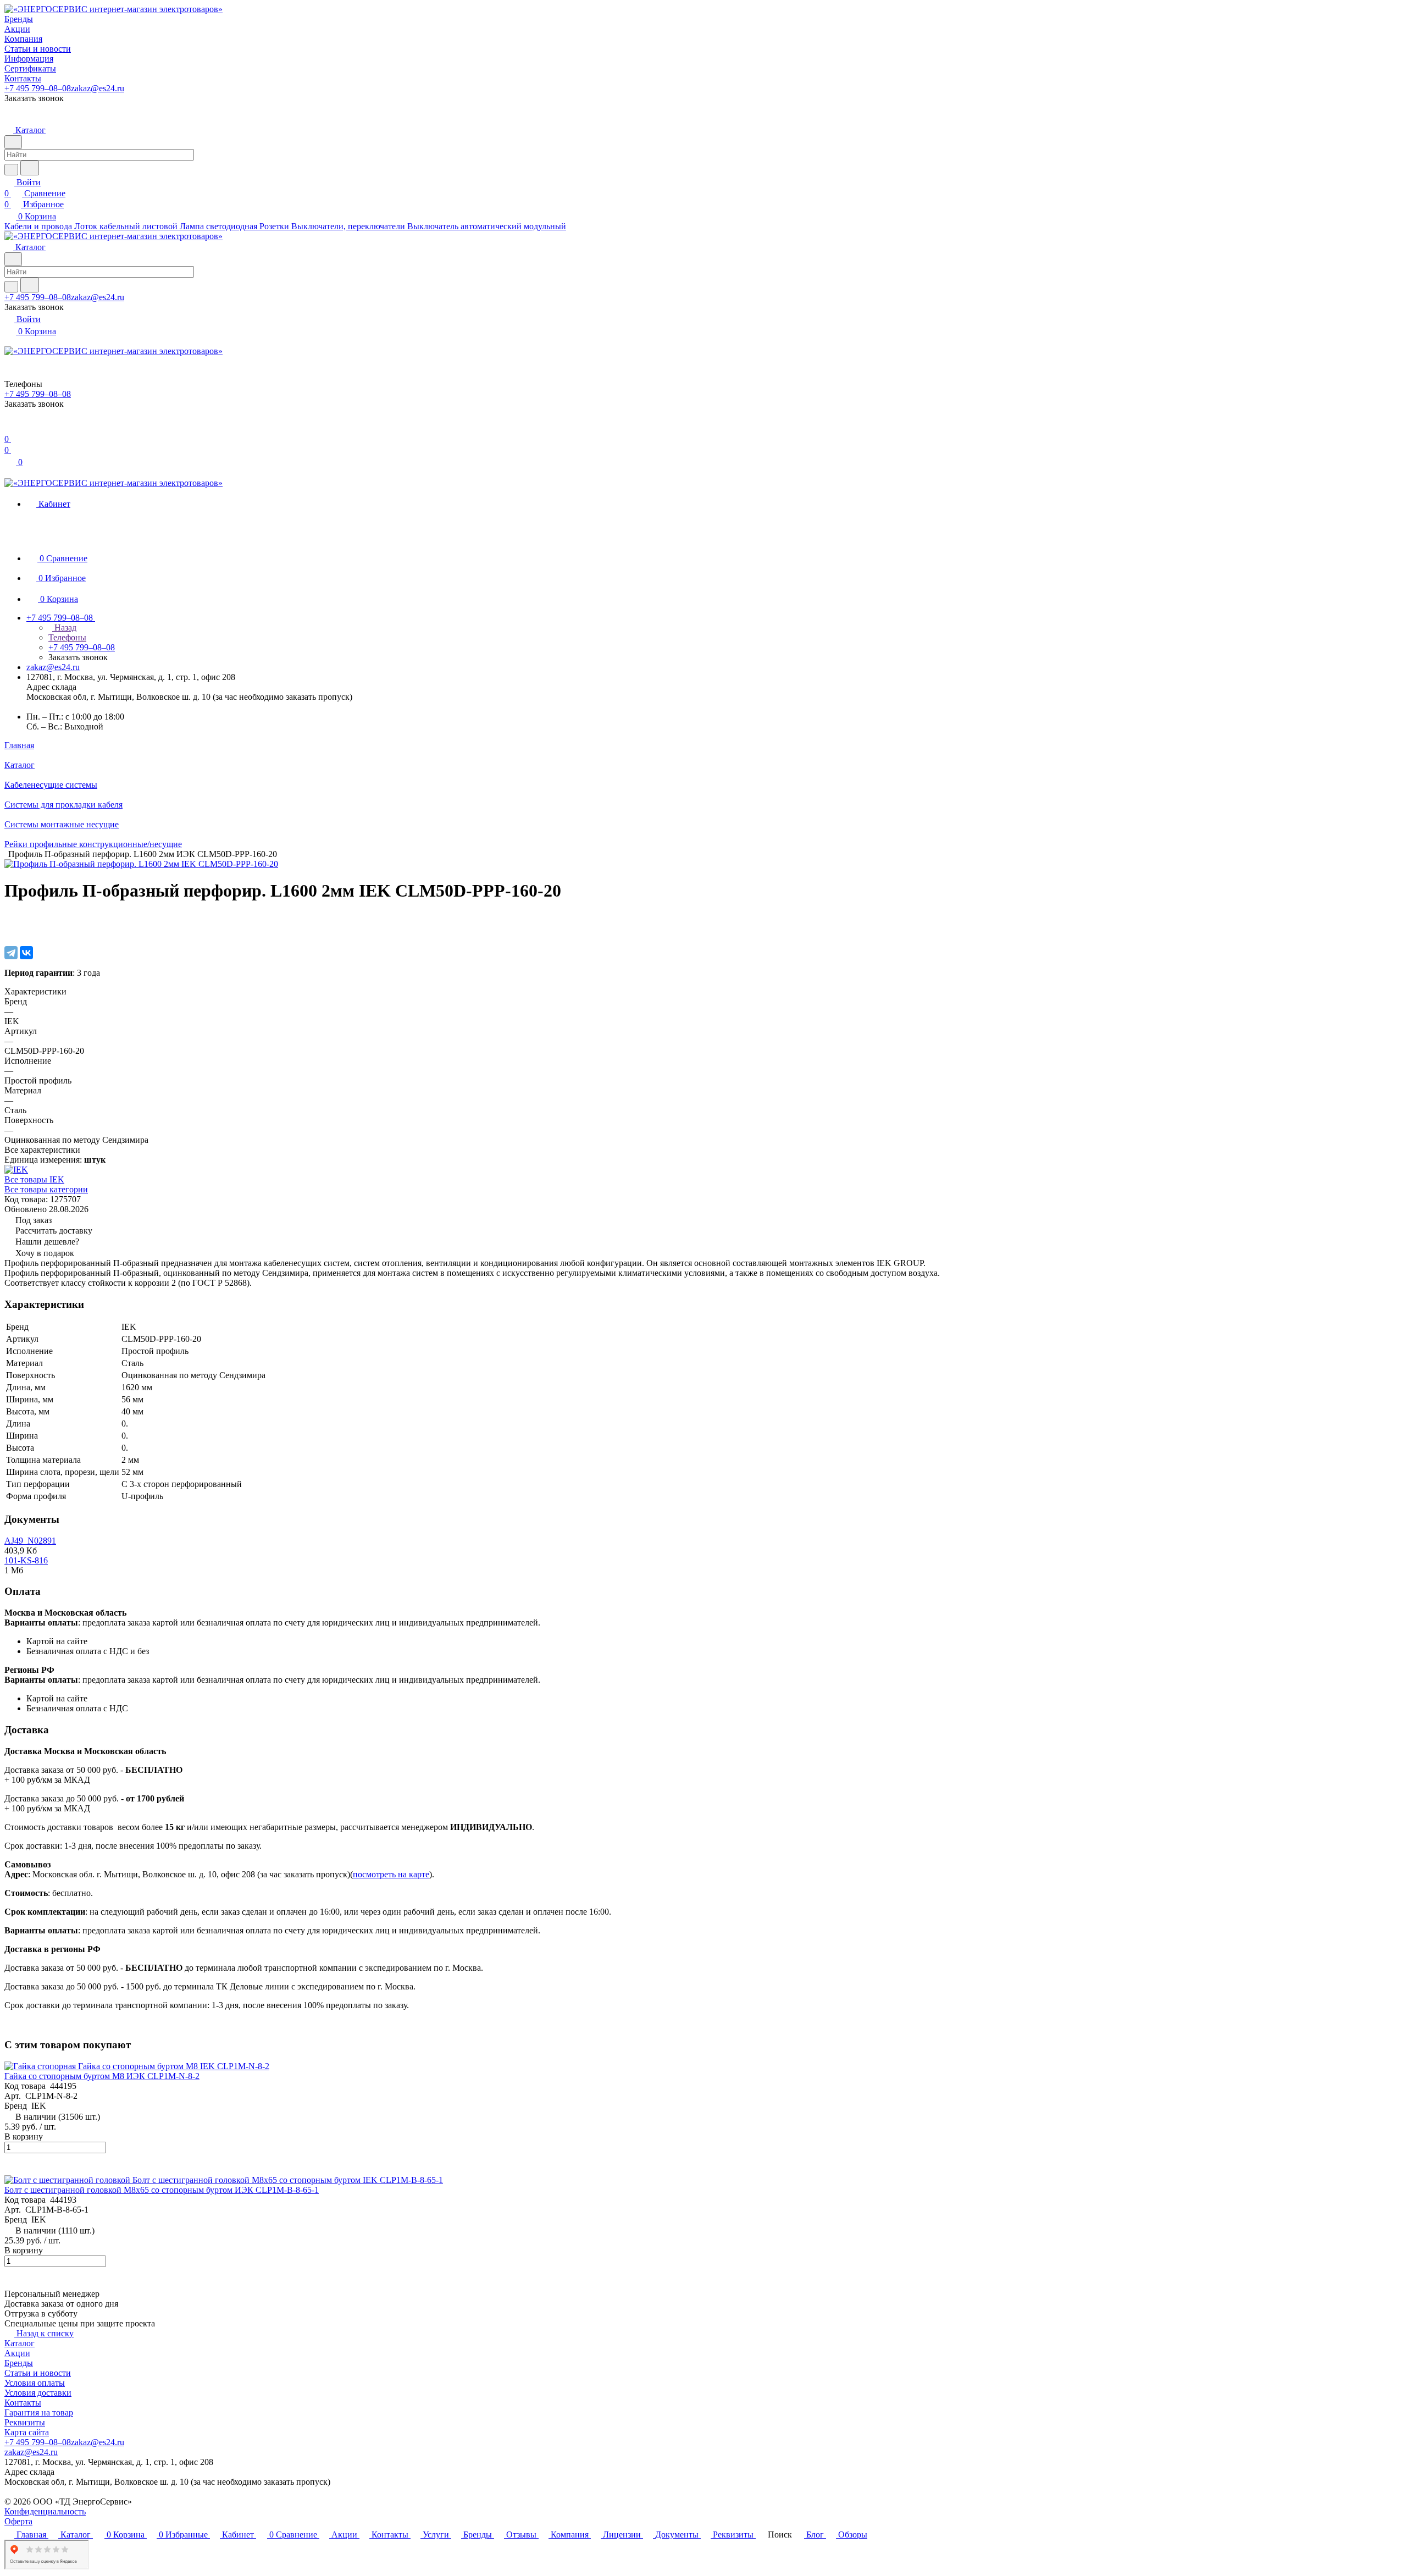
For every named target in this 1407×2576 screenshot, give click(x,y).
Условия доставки (38, 2393)
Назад (64, 628)
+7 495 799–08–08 (38, 88)
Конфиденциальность (45, 2511)
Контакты (23, 2403)
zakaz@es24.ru (98, 88)
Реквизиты (25, 2422)
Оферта (18, 2521)
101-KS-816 (26, 1560)
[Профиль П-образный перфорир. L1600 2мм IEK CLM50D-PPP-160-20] (141, 864)
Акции (17, 2353)
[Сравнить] (10, 930)
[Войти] (9, 428)
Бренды (19, 2363)
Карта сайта (27, 2432)
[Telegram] (11, 953)
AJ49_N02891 (30, 1541)
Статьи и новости (38, 2373)
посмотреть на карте (391, 1874)
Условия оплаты (35, 2383)
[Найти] (30, 168)
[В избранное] (9, 919)
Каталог (20, 2343)
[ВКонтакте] (26, 953)
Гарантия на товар (39, 2412)
